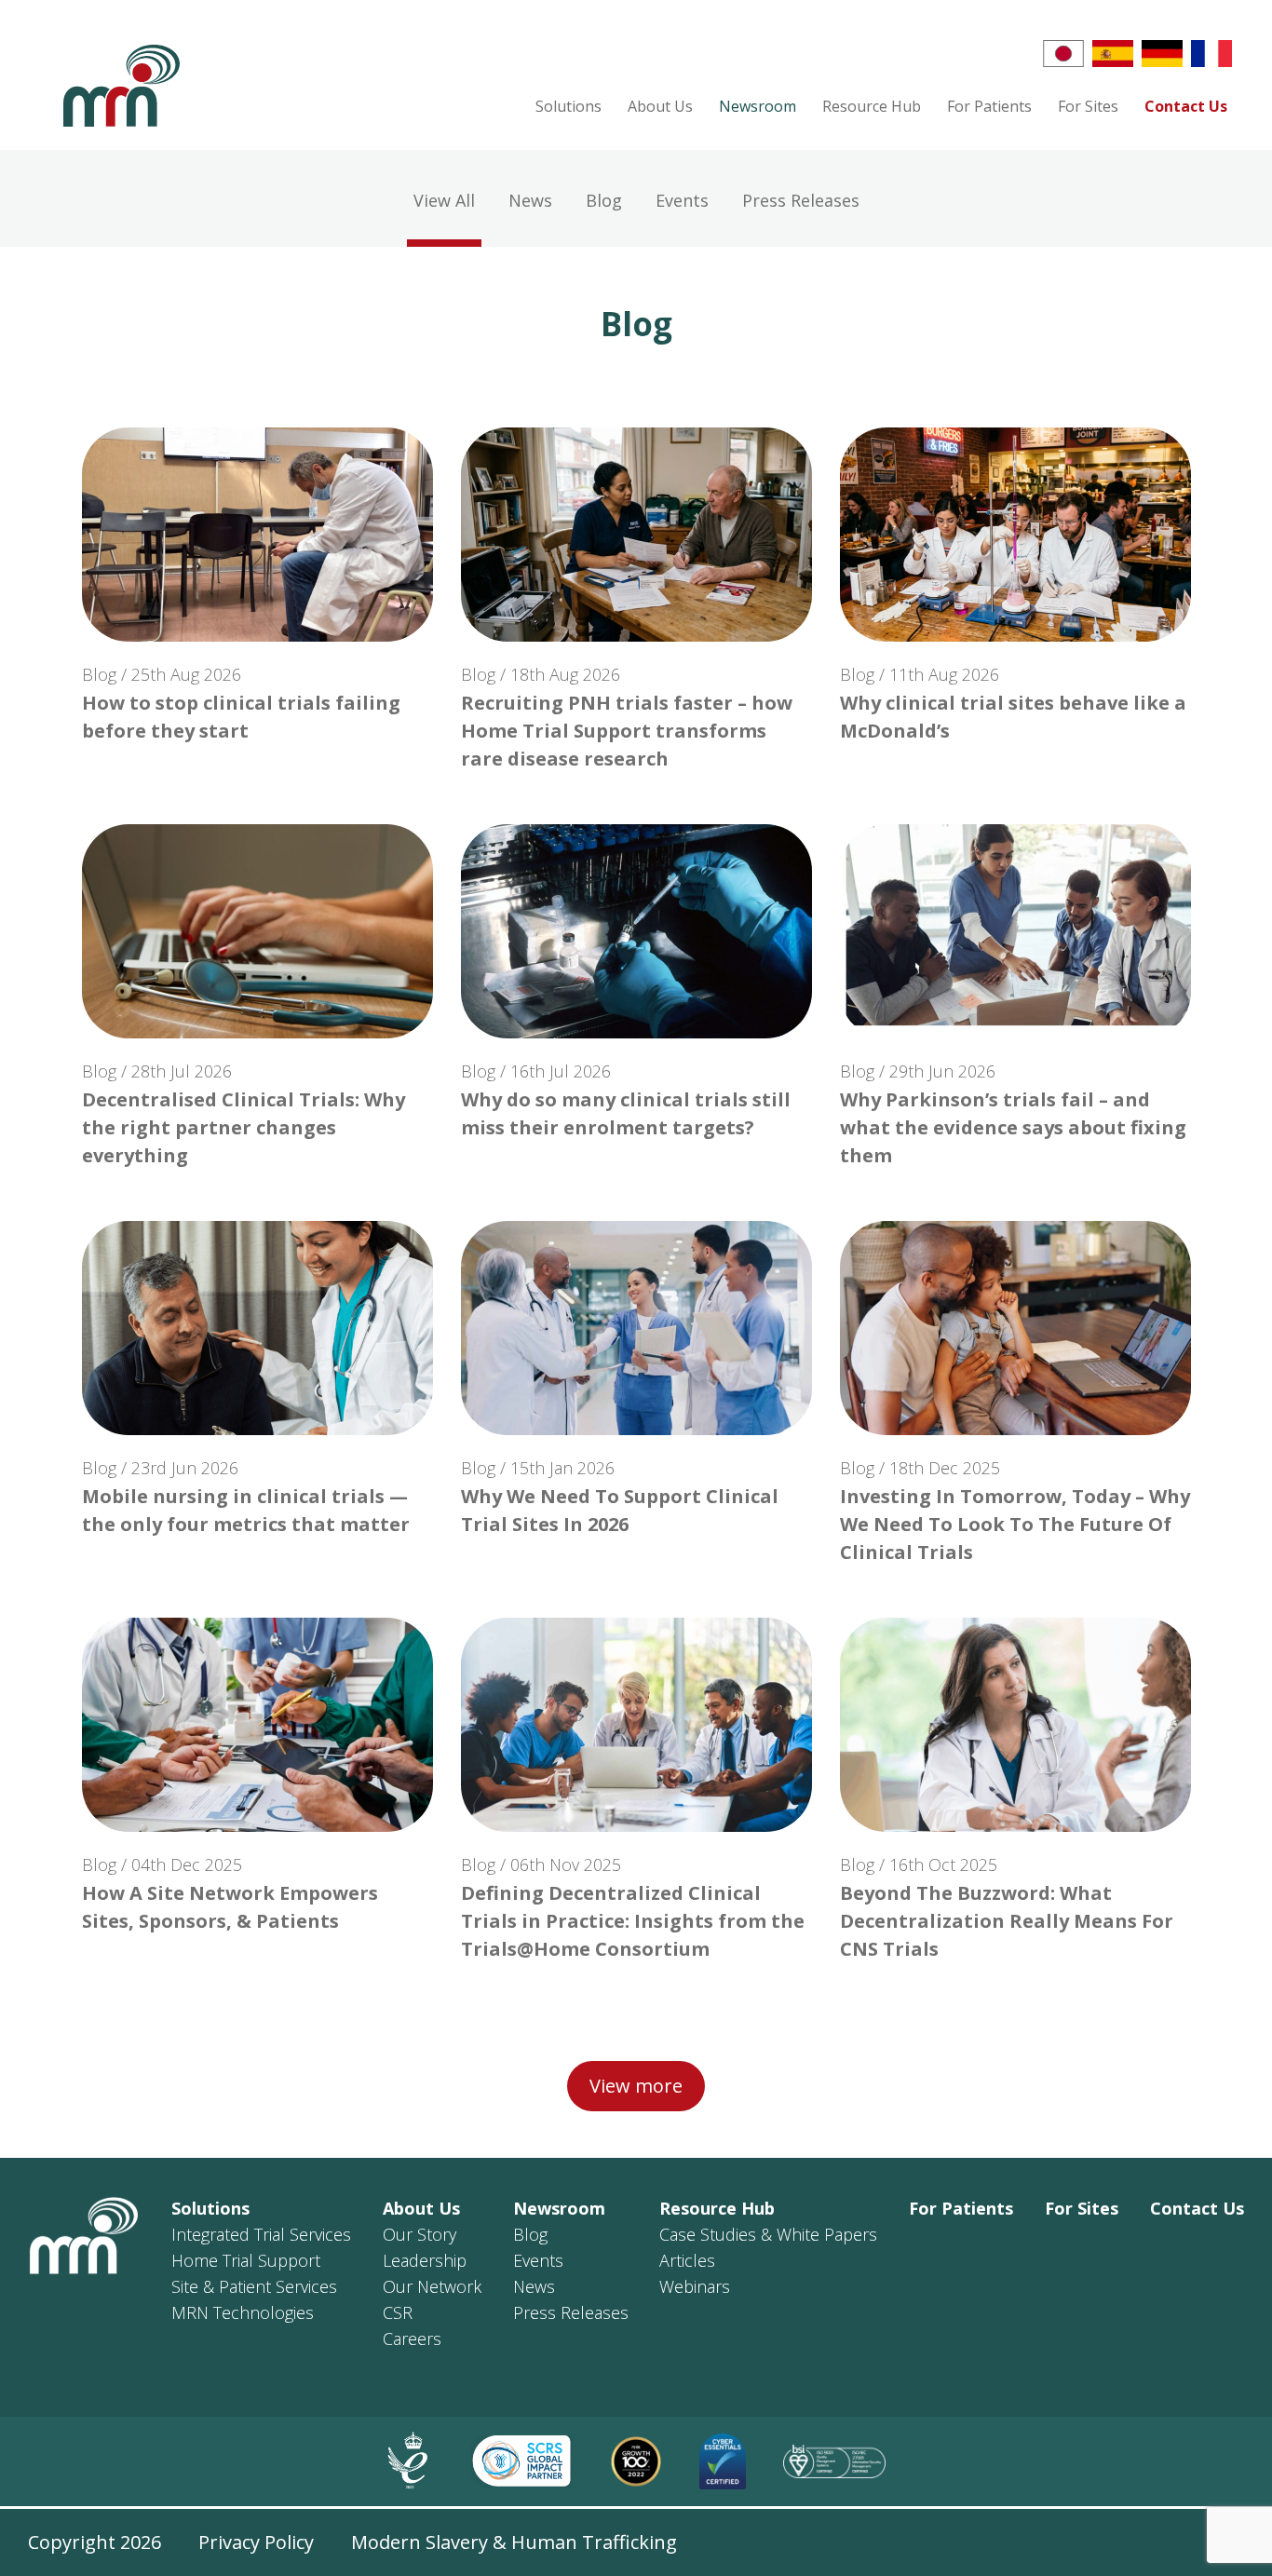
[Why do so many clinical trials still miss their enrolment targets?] (636, 931)
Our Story (419, 2234)
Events (538, 2260)
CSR (398, 2312)
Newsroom (758, 106)
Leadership (425, 2260)
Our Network (432, 2286)
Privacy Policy (256, 2542)
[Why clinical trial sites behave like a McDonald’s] (1015, 535)
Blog (530, 2234)
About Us (660, 106)
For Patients (989, 106)
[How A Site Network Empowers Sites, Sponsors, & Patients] (257, 1725)
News (534, 2286)
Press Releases (571, 2312)
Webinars (695, 2286)
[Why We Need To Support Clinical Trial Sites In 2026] (636, 1328)
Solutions (568, 106)
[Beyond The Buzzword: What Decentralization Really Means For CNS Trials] (1015, 1725)
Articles (687, 2260)
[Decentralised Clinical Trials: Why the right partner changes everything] (257, 931)
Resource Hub (872, 106)
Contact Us (1186, 106)
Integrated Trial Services (261, 2234)
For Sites (1088, 106)
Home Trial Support (246, 2260)
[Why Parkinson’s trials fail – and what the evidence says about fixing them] (1015, 931)
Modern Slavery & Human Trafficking (514, 2542)
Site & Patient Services (254, 2286)
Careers (412, 2339)
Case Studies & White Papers (768, 2234)
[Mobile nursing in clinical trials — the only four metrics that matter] (257, 1328)
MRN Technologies (243, 2312)
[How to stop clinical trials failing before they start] (257, 535)
